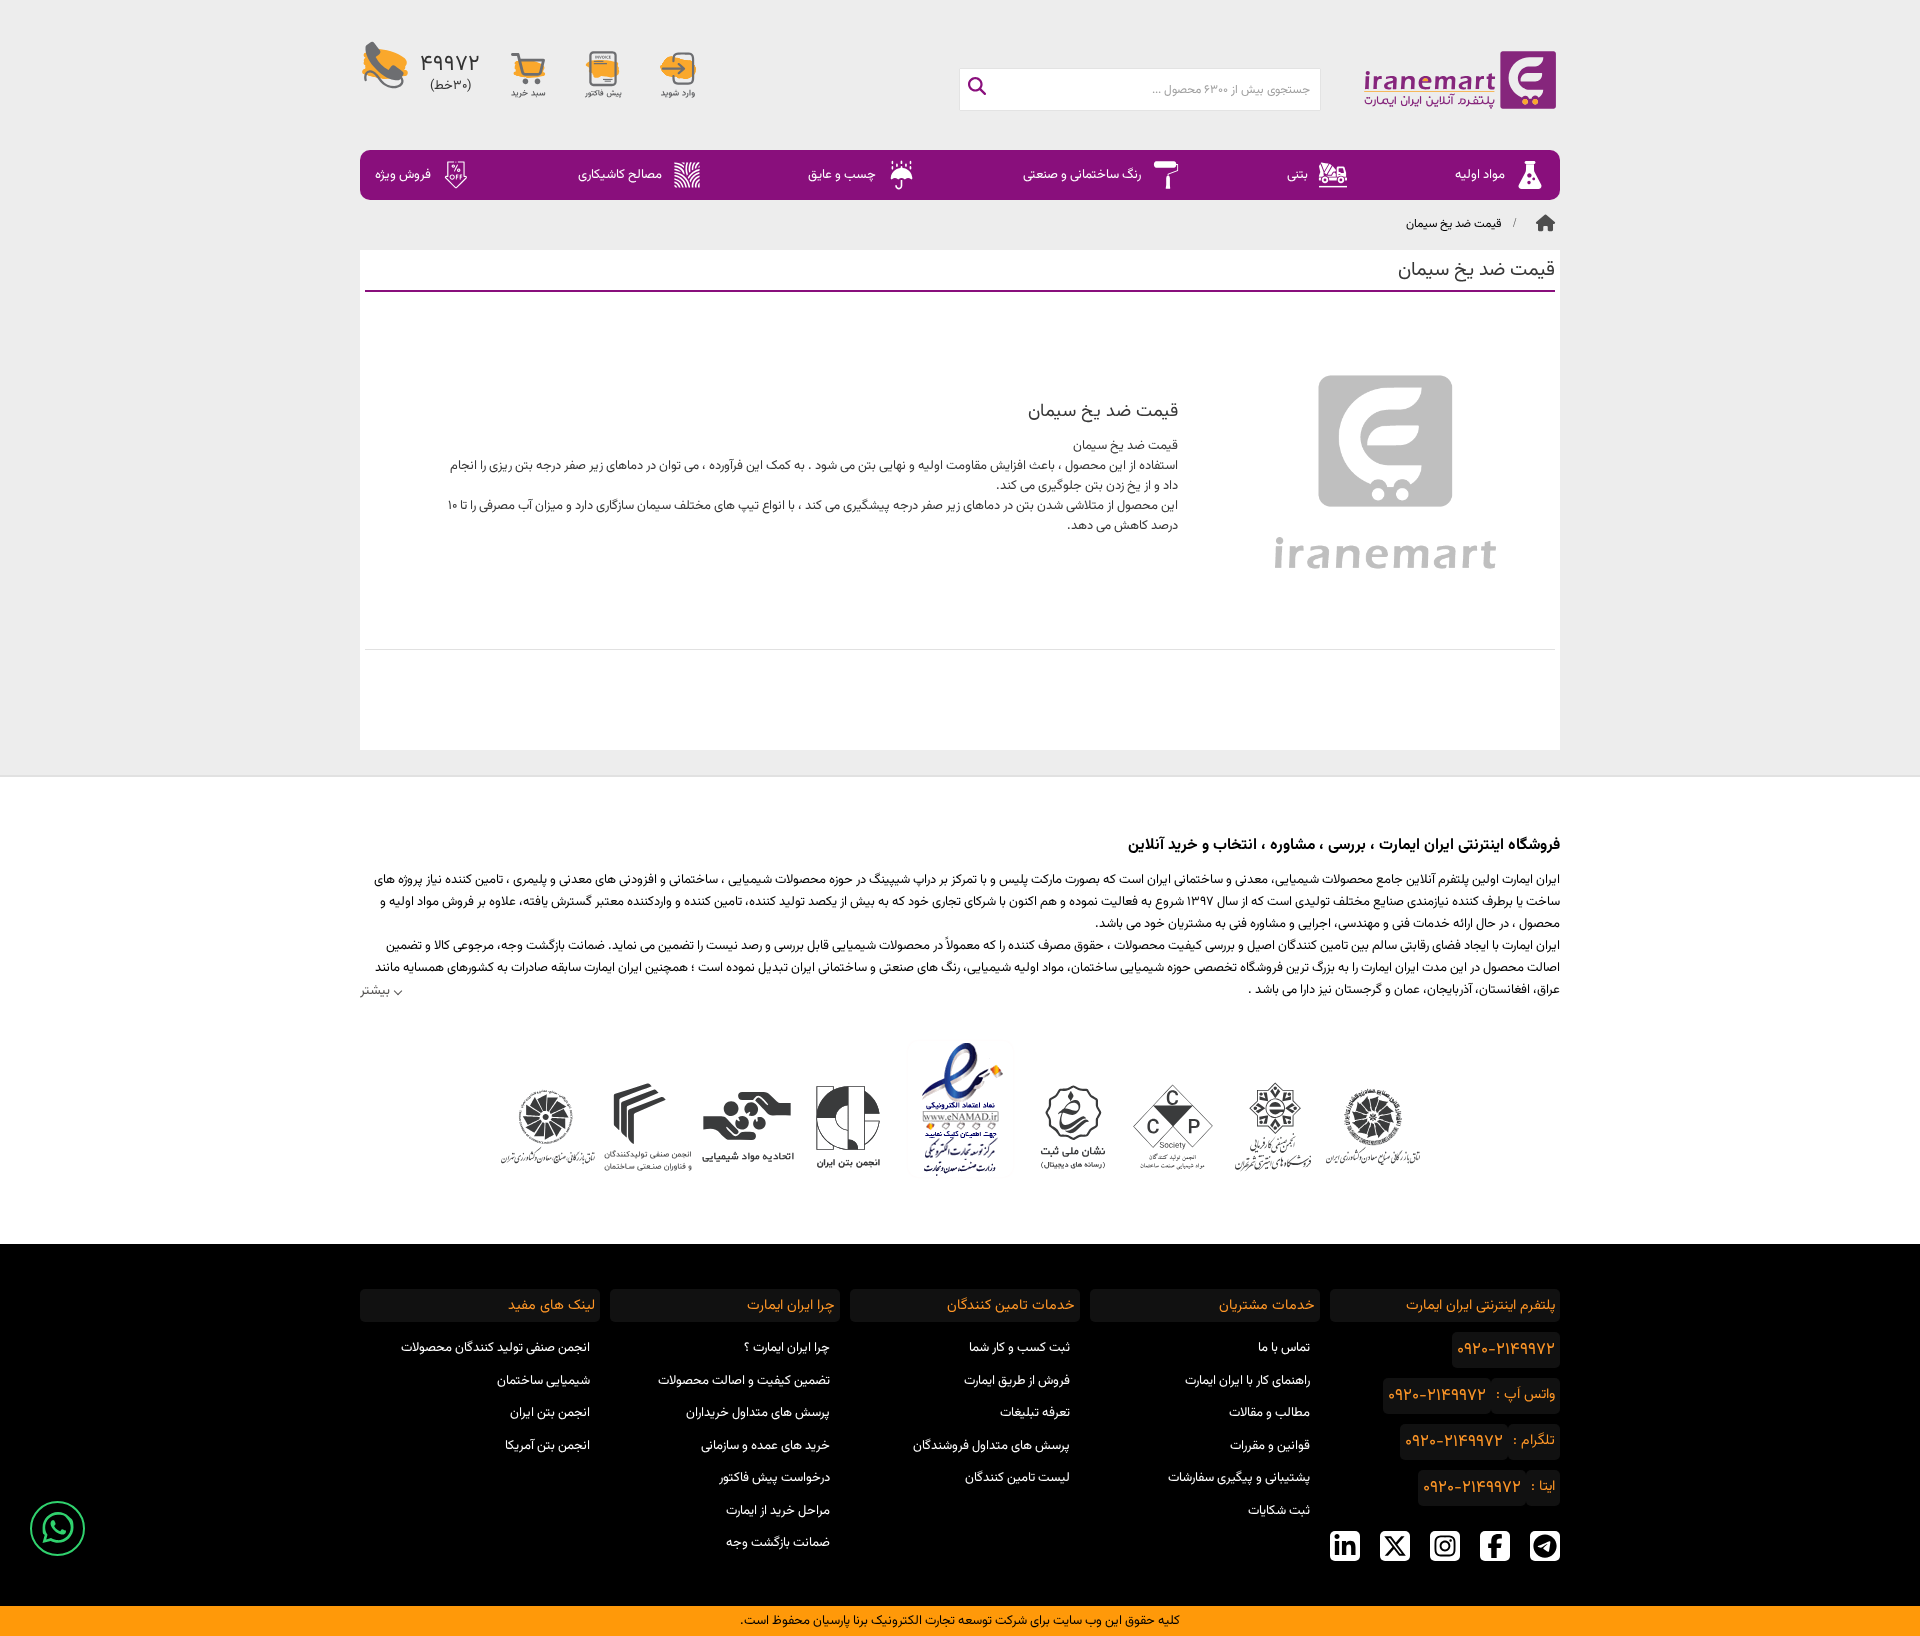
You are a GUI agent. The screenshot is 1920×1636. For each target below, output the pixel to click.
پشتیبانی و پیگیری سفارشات (1239, 1478)
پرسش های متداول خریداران (758, 1413)
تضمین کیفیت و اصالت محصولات (744, 1381)
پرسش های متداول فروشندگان (991, 1446)
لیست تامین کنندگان (1017, 1478)
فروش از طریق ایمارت (1017, 1381)
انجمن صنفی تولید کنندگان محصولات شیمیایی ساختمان (495, 1364)
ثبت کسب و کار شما (1019, 1348)
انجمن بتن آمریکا (547, 1446)
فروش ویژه (403, 175)
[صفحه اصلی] (1440, 80)
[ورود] (677, 75)
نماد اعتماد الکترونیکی (960, 1109)
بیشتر (375, 990)
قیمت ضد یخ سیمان (1453, 224)
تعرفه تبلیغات (1035, 1413)
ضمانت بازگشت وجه (778, 1543)
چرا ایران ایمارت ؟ (787, 1348)
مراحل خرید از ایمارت (778, 1511)
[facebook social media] (1495, 1546)
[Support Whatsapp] (57, 1528)
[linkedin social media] (1345, 1546)
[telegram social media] (1545, 1546)
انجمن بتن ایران (550, 1413)
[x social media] (1395, 1546)
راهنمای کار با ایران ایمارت (1247, 1381)
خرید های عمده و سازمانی (765, 1446)
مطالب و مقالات (1269, 1413)
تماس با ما (1284, 1348)
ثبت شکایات (1279, 1511)
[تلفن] (385, 75)
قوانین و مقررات (1270, 1446)
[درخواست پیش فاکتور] (602, 75)
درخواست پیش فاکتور (774, 1478)
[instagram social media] (1445, 1546)
